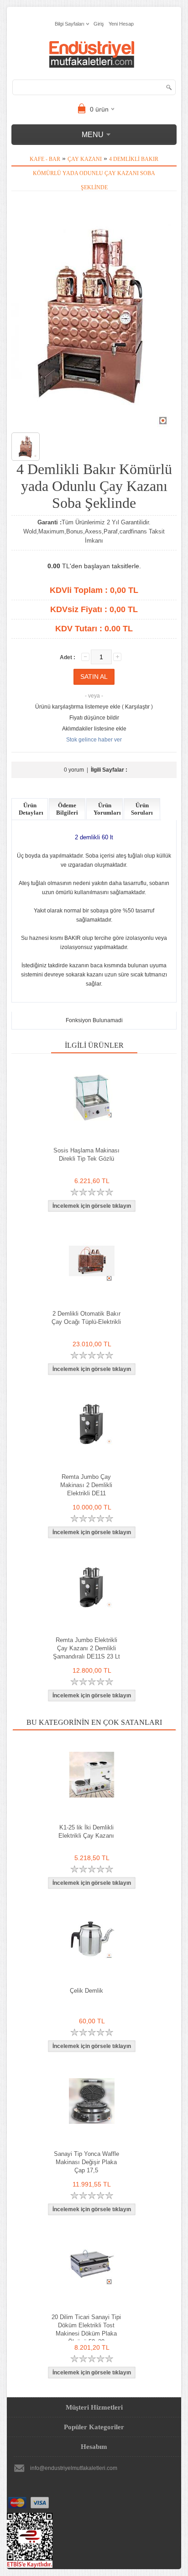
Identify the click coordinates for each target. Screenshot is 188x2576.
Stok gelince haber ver (94, 740)
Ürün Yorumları (107, 809)
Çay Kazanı (85, 159)
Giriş (99, 24)
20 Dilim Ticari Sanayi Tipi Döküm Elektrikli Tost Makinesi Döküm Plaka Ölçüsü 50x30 (86, 2329)
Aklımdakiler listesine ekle (94, 729)
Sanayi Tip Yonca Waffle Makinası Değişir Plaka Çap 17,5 (86, 2162)
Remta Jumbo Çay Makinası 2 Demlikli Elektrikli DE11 (86, 1485)
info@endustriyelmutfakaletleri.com (74, 2468)
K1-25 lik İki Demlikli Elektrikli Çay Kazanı (86, 1832)
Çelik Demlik (86, 1991)
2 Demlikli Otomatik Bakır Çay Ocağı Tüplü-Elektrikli (86, 1318)
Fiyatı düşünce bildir (94, 718)
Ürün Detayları (31, 809)
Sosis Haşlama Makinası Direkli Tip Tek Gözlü (86, 1155)
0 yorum (74, 770)
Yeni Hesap (121, 24)
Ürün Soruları (142, 809)
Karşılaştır (137, 707)
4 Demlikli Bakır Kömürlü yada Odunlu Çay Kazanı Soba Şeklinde (96, 173)
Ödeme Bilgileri (67, 809)
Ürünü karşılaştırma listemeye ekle (78, 707)
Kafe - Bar (45, 159)
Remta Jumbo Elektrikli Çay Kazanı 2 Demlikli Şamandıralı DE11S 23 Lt (86, 1648)
